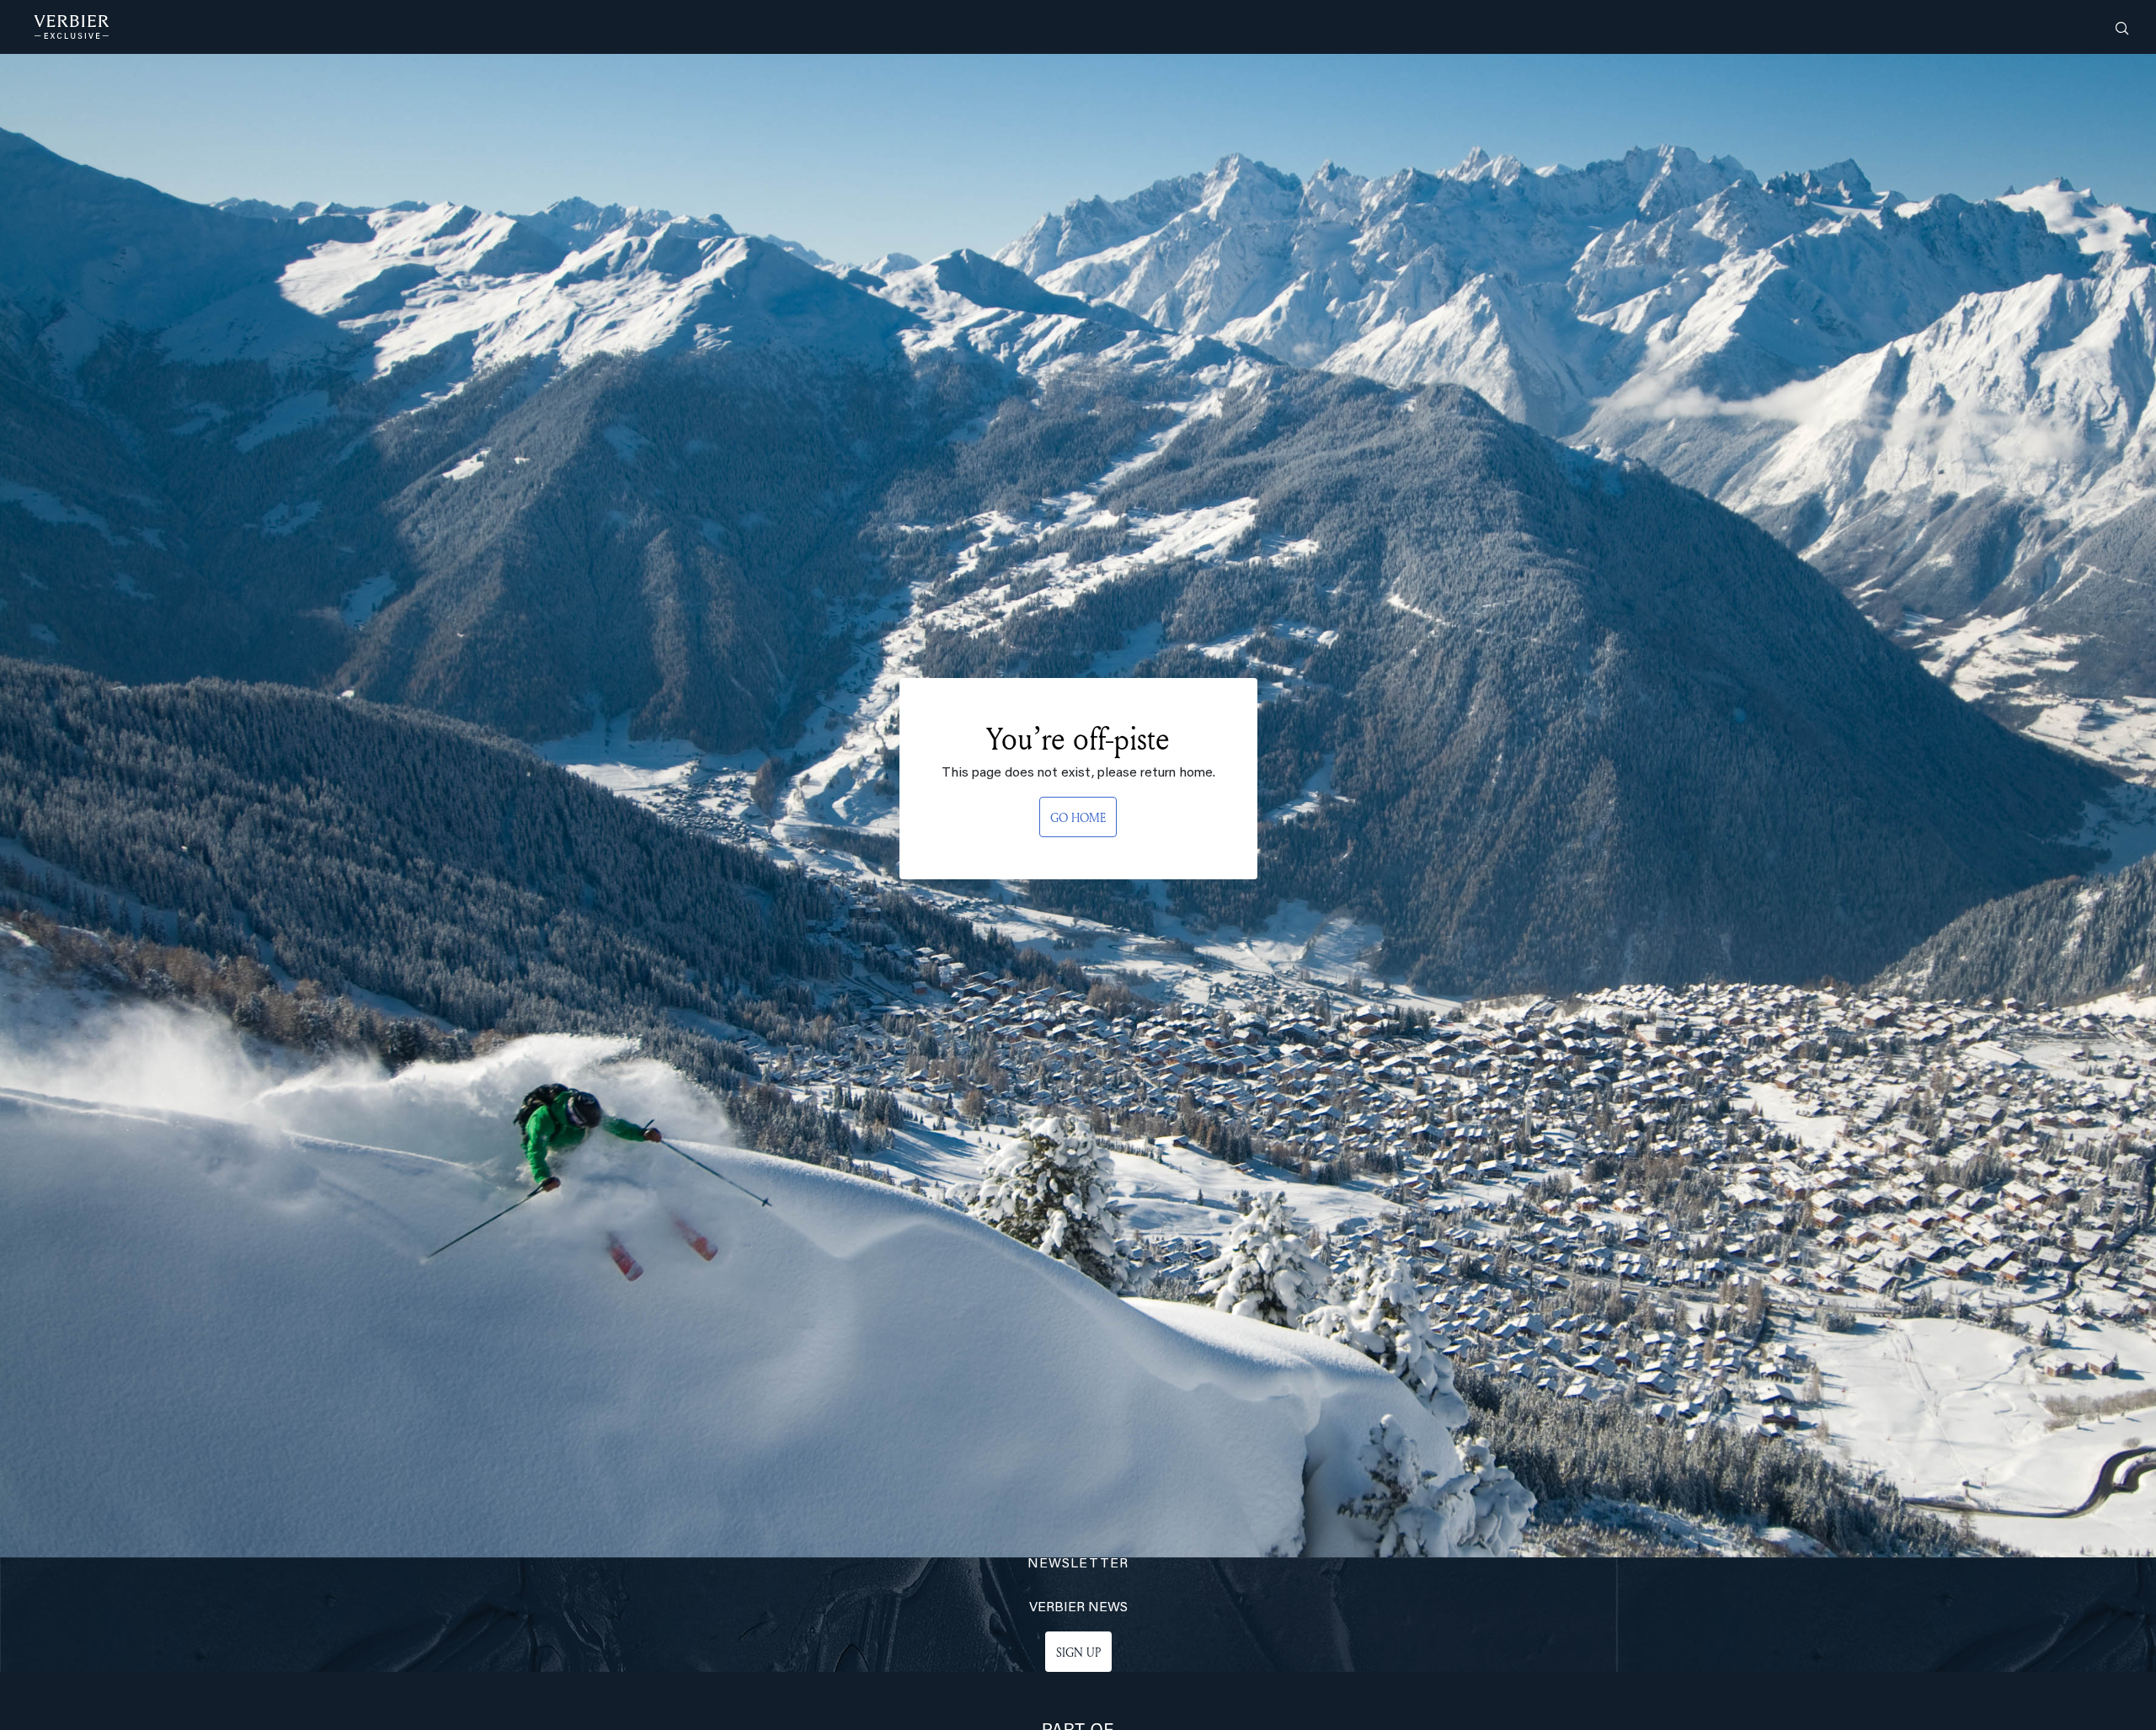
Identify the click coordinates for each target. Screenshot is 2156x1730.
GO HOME (1078, 817)
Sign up (1078, 1652)
